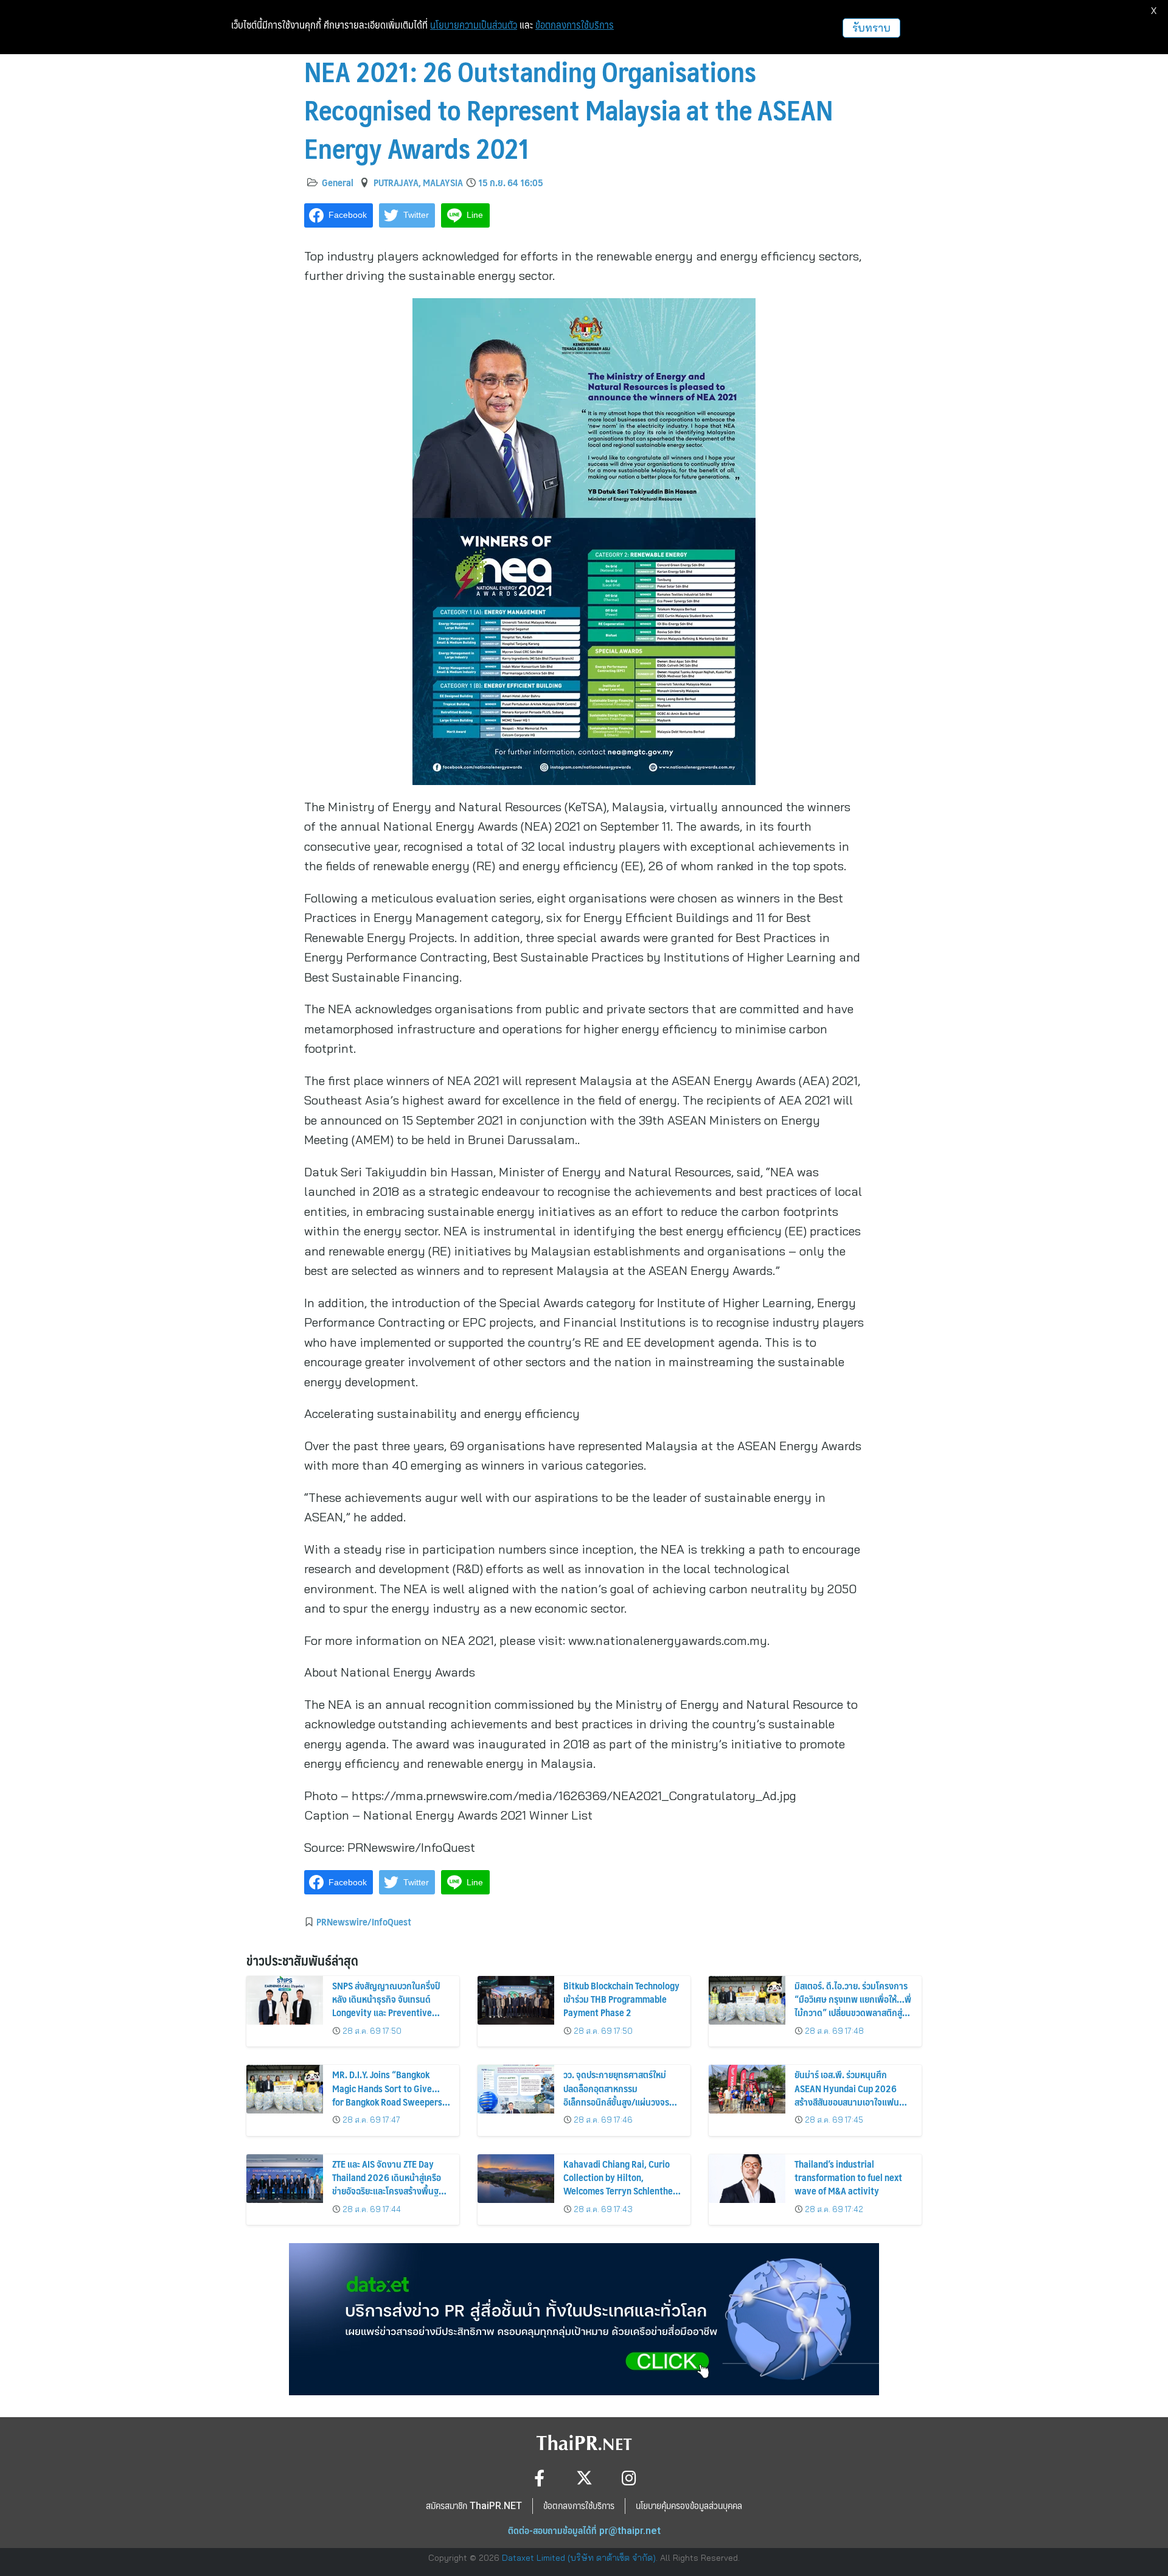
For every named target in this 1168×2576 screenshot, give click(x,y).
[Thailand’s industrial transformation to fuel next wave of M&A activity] (747, 2179)
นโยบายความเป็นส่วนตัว (474, 25)
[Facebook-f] (539, 2478)
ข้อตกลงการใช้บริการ (575, 25)
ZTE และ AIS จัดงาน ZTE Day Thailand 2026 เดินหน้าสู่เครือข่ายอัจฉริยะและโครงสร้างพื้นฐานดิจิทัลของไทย (390, 2184)
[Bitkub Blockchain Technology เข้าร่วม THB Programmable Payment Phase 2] (516, 2000)
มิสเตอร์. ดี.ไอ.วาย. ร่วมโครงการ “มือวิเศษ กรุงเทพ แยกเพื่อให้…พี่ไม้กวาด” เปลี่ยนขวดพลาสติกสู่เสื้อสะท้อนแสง (853, 2006)
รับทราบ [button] (871, 28)
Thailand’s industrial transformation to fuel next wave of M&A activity (848, 2177)
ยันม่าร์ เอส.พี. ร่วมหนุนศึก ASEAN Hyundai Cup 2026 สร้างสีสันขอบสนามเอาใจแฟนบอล (847, 2095)
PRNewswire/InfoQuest (364, 1921)
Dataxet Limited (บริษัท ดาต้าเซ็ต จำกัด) (579, 2558)
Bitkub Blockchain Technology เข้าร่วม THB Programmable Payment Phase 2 (621, 1999)
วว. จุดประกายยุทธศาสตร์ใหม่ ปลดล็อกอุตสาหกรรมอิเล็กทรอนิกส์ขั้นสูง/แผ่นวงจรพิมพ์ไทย (616, 2095)
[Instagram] (629, 2478)
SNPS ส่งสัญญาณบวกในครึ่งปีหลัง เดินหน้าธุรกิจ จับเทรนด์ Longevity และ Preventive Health (386, 2006)
